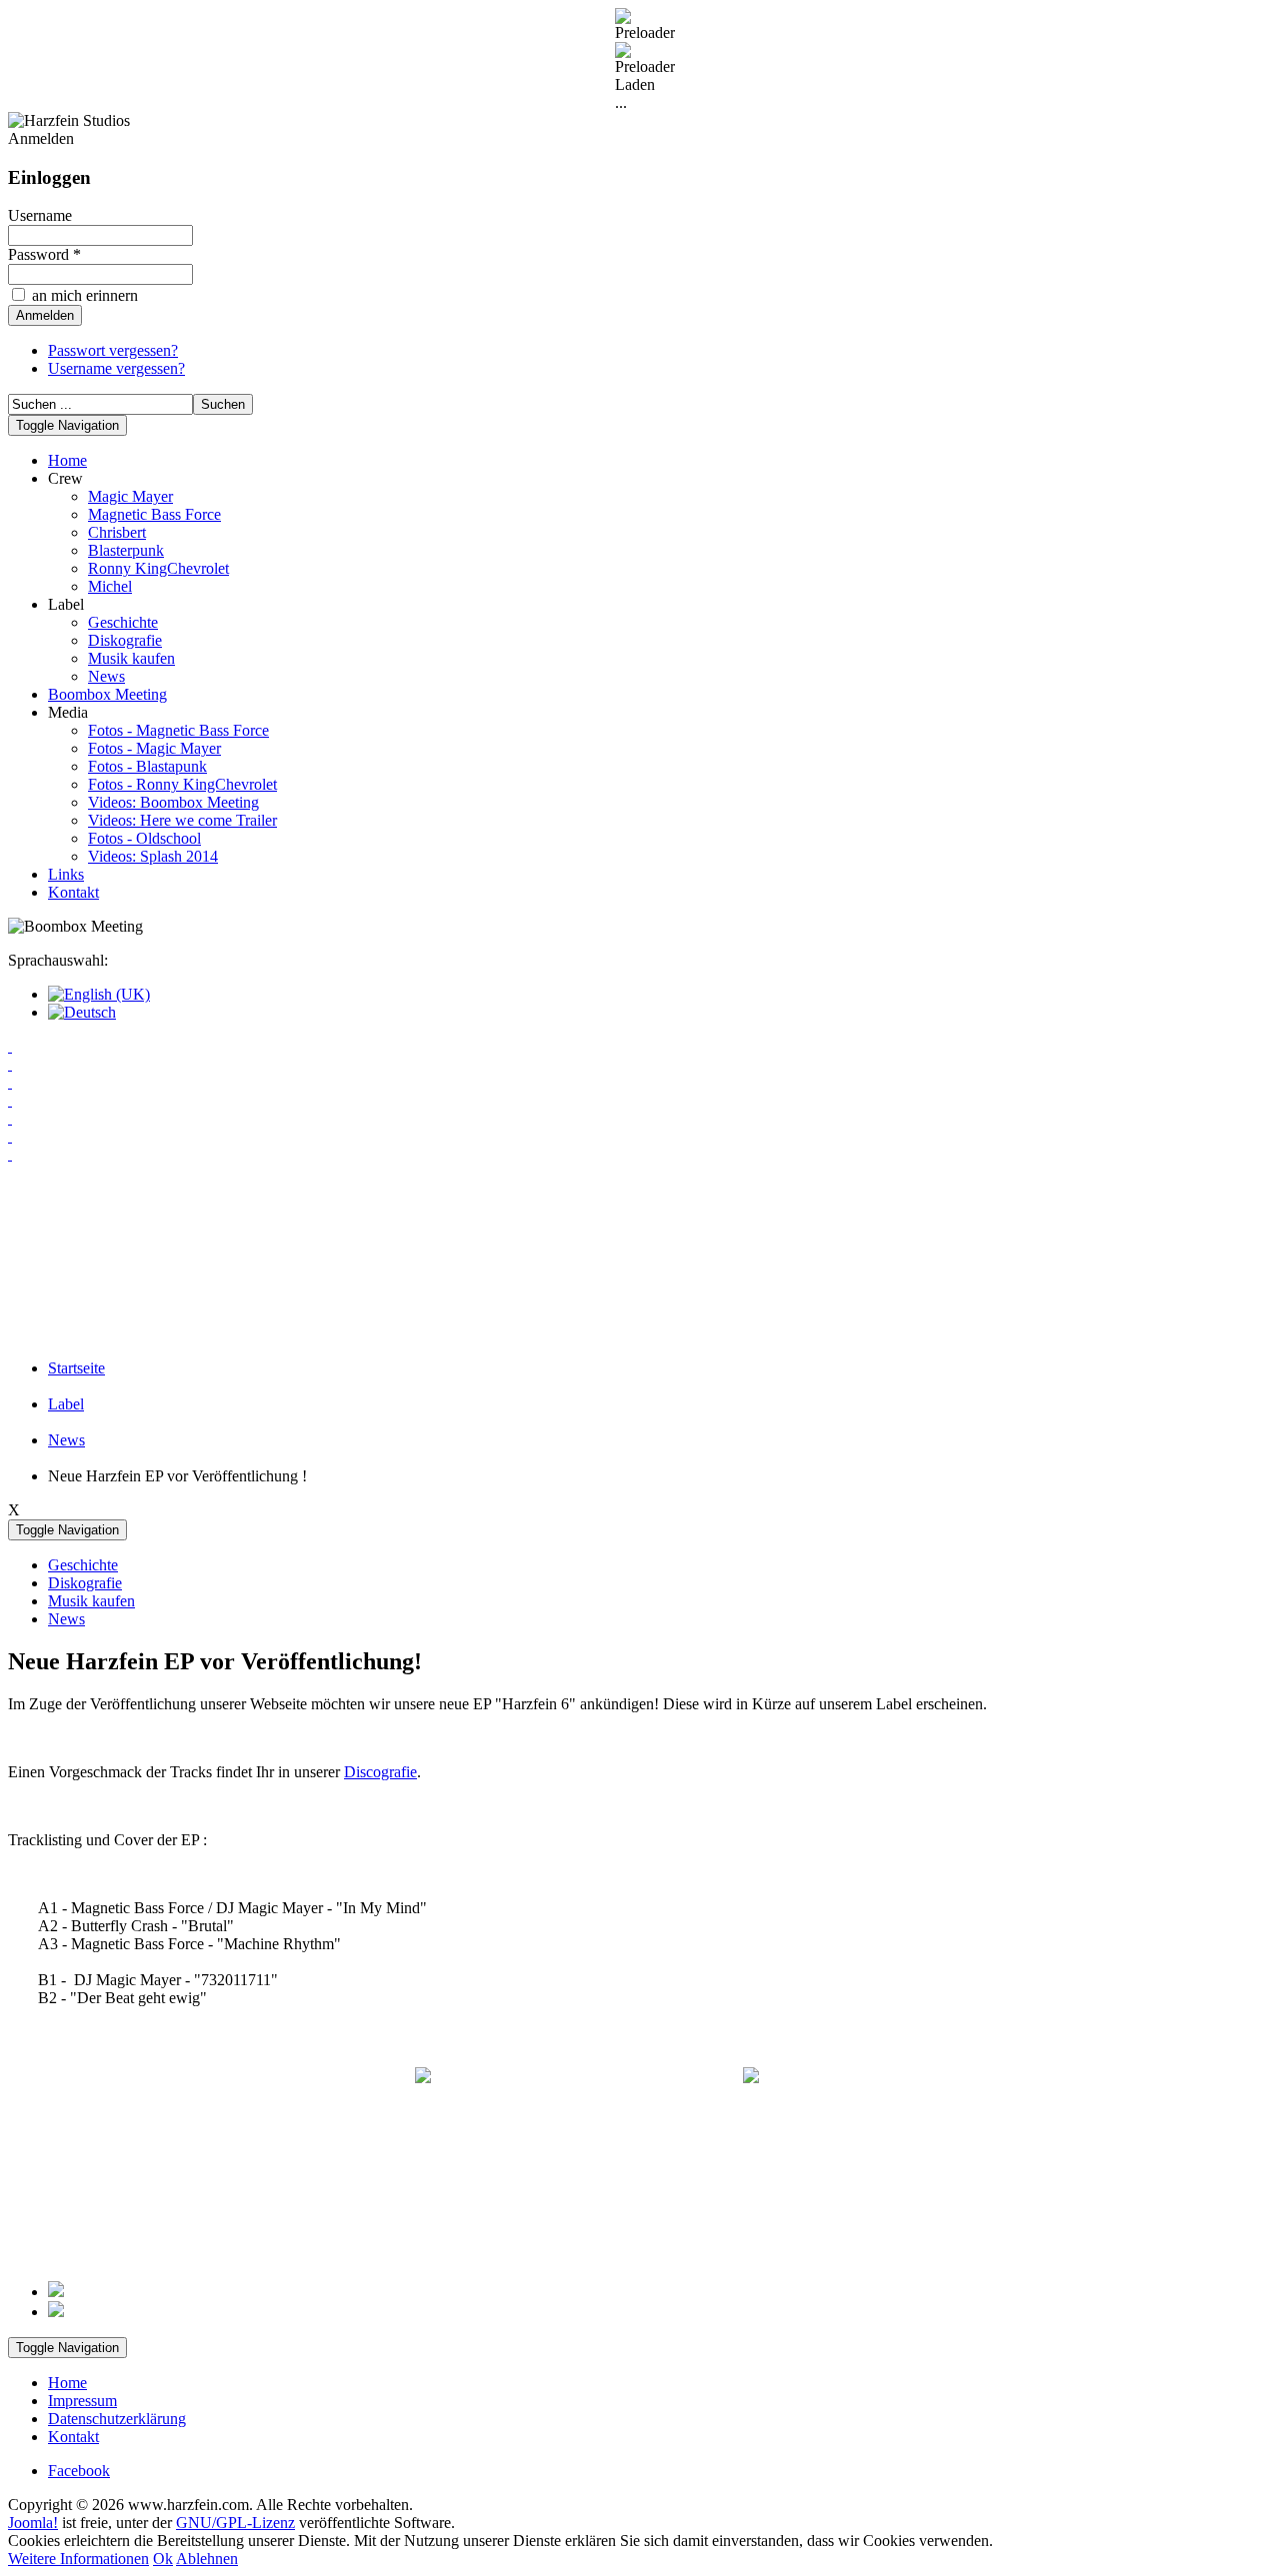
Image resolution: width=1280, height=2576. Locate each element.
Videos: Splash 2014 (153, 856)
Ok (163, 2559)
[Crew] (640, 1065)
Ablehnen (207, 2559)
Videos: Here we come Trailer (182, 820)
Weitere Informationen (78, 2559)
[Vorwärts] (640, 1316)
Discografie (380, 1772)
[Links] (640, 1137)
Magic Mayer (130, 496)
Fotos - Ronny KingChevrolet (182, 784)
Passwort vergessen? (113, 350)
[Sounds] (640, 1173)
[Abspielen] (640, 1263)
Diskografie (125, 640)
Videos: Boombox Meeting (173, 802)
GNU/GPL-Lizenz (235, 2523)
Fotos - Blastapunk (147, 766)
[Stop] (640, 1281)
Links (66, 874)
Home (67, 460)
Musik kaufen (131, 658)
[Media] (640, 1119)
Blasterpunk (126, 550)
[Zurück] (640, 1298)
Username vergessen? (116, 368)
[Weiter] (56, 2312)
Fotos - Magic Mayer (154, 748)
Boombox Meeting (107, 694)
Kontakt (73, 892)
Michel (110, 586)
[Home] (640, 1047)
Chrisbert (117, 532)
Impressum (82, 2401)
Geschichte (123, 622)
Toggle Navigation (67, 425)
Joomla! (33, 2523)
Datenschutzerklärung (117, 2419)
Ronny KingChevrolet (158, 568)
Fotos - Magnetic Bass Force (178, 730)
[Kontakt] (640, 1155)
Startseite (76, 1368)
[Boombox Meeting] (640, 1101)
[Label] (640, 1083)
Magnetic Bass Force (154, 514)
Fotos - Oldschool (144, 838)
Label (66, 1404)
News (106, 676)
